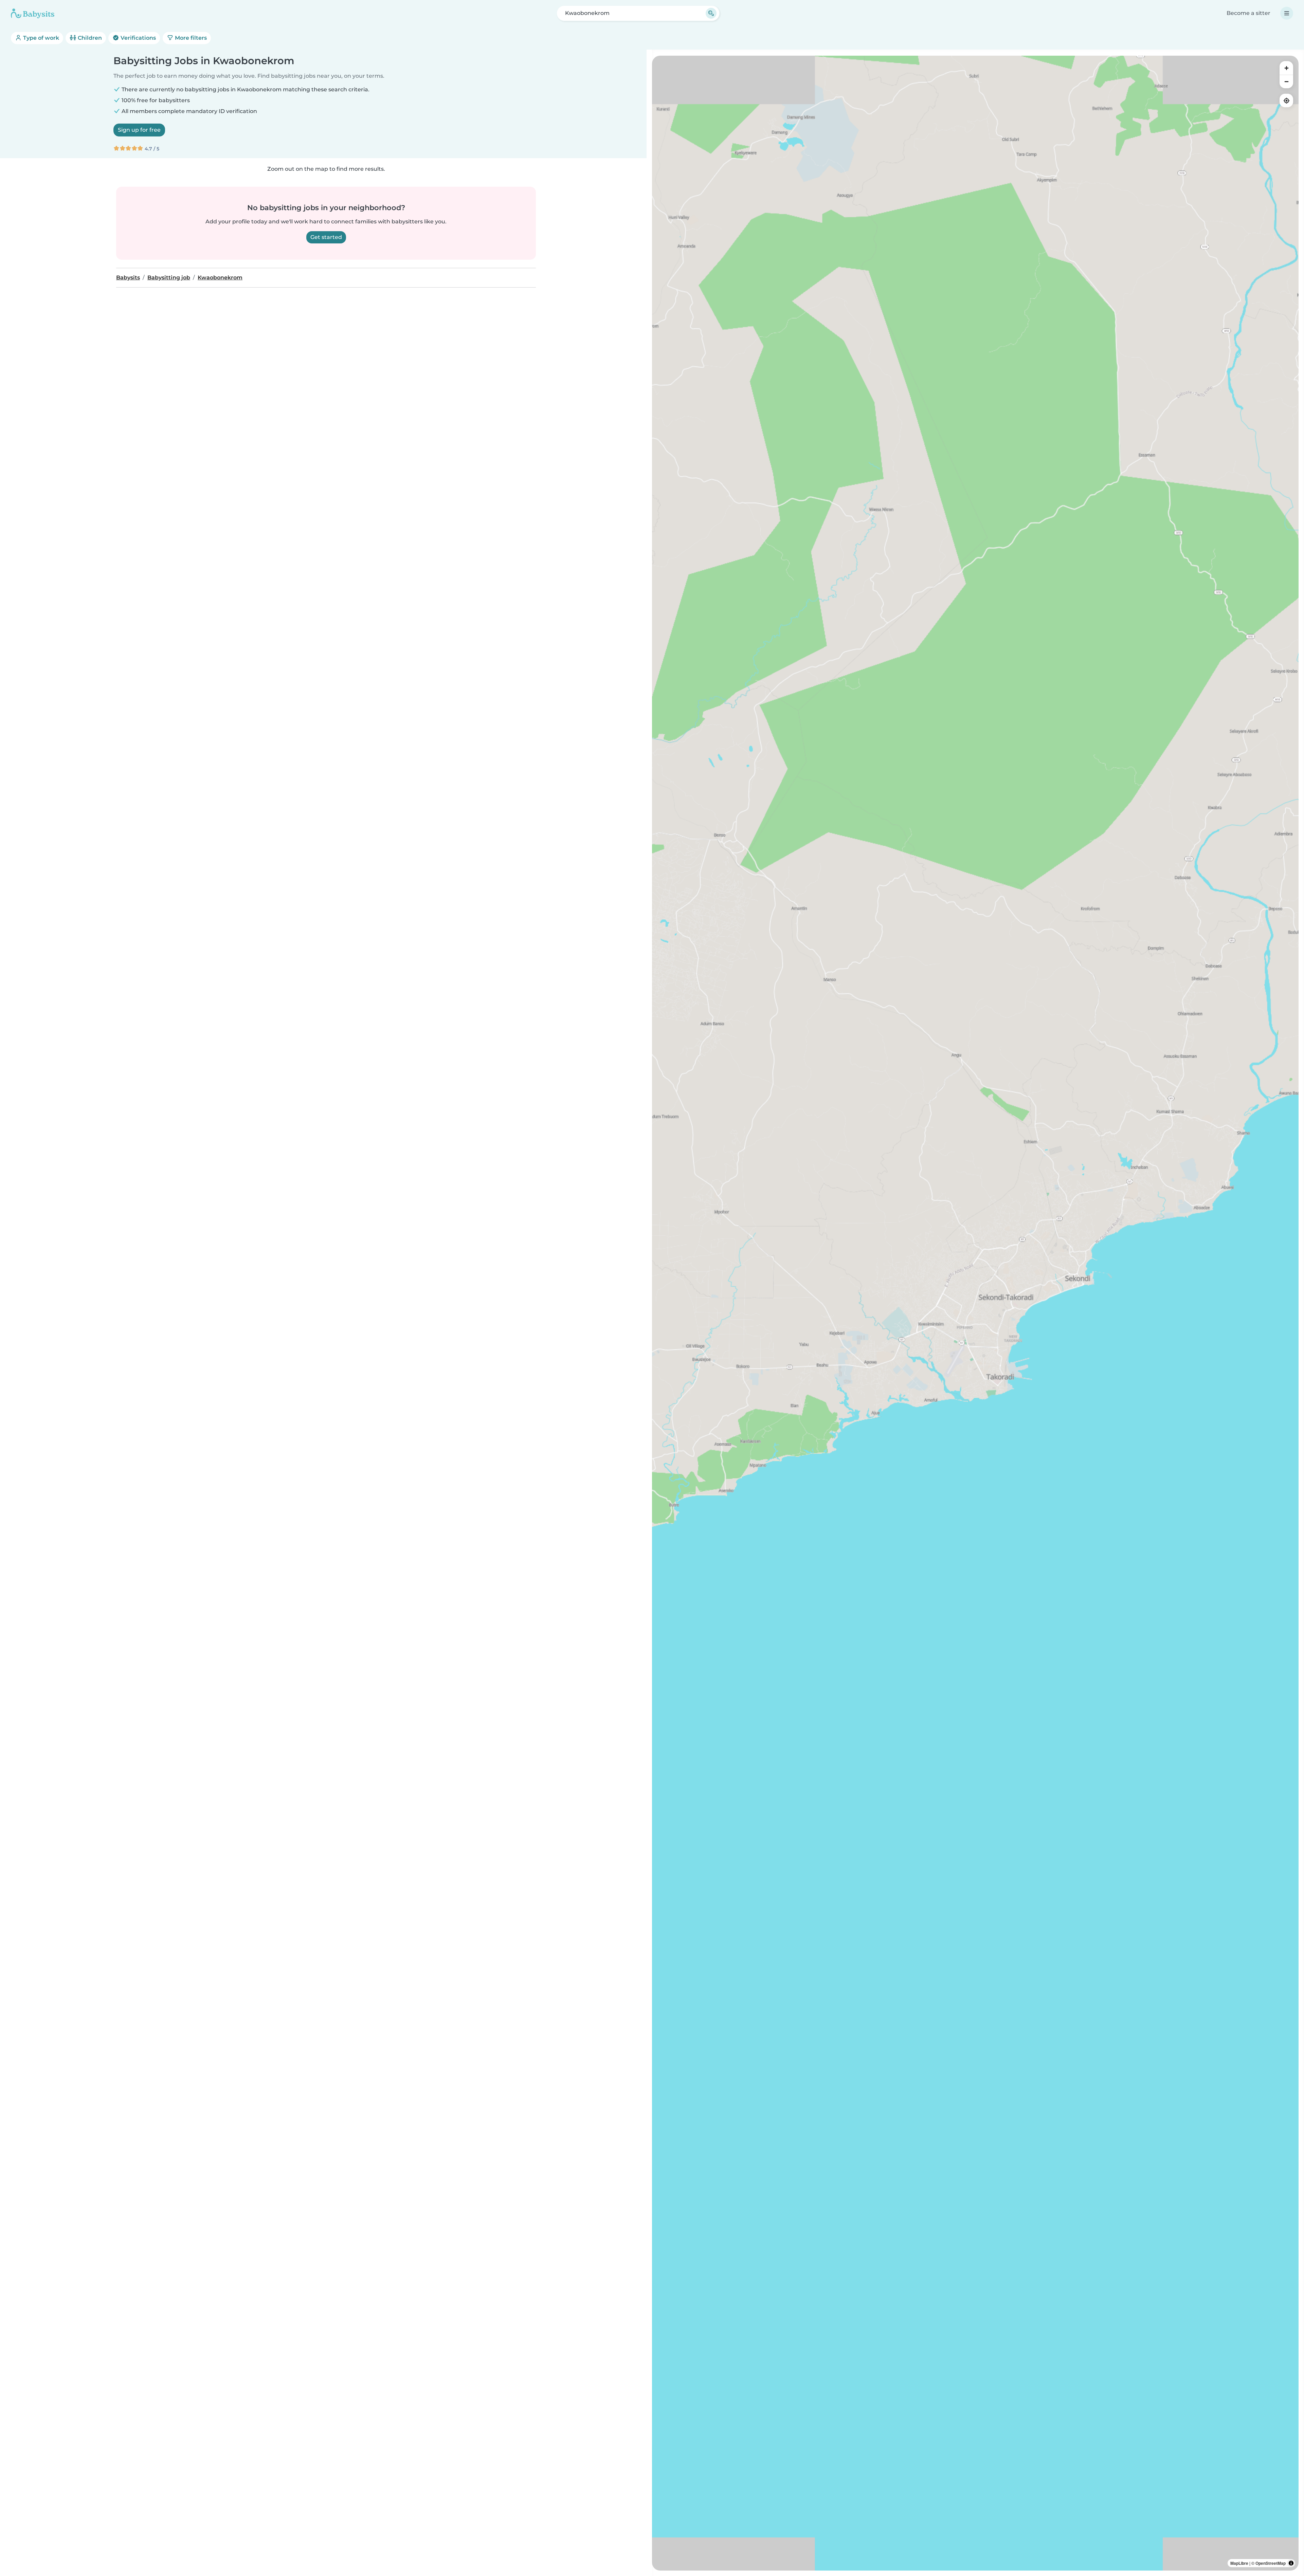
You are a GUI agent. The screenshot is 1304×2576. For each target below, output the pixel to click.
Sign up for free (139, 130)
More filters (190, 38)
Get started (326, 237)
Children (89, 38)
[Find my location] (1286, 100)
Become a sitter (1248, 13)
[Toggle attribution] (1291, 2563)
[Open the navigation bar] (1287, 13)
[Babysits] (33, 13)
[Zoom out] (1286, 81)
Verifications (138, 38)
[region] (975, 1313)
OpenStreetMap (1271, 2563)
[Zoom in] (1286, 68)
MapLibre (1239, 2563)
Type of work (40, 38)
